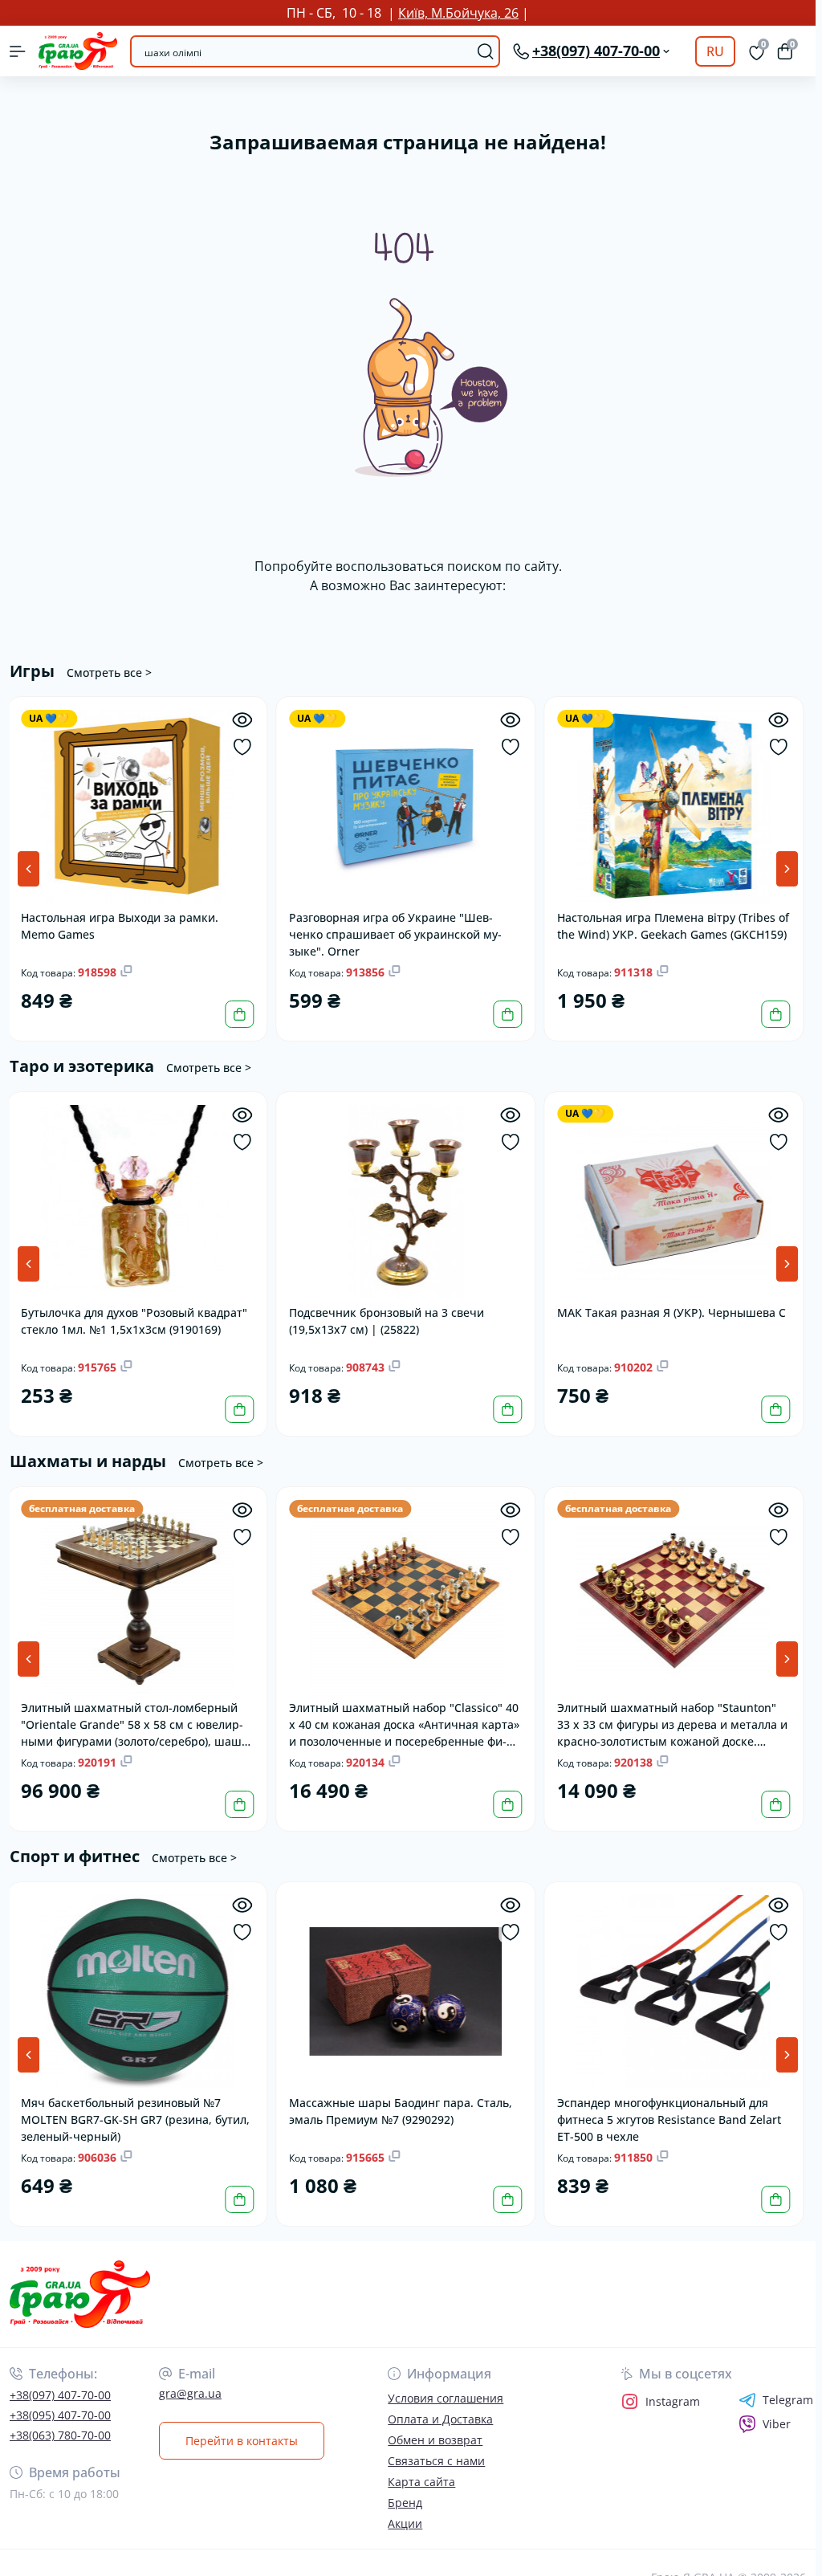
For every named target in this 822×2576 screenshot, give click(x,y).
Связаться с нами (436, 2461)
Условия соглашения (446, 2398)
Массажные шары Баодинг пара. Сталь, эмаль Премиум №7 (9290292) (403, 2111)
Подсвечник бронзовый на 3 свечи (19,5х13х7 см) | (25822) (389, 1321)
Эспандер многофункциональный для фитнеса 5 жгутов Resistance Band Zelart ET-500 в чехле (671, 2119)
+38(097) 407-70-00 (60, 2395)
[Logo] (78, 51)
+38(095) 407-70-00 (60, 2415)
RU (715, 51)
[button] (787, 869)
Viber (777, 2424)
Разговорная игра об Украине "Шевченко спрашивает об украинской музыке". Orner (398, 933)
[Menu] (18, 51)
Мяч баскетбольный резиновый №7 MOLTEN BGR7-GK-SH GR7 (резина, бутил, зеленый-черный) (138, 2119)
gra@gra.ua (190, 2393)
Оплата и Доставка (440, 2419)
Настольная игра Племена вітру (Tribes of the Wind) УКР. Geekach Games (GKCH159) (676, 926)
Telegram (788, 2400)
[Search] (486, 51)
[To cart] (242, 1014)
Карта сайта (421, 2482)
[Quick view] (244, 720)
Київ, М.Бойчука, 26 (458, 13)
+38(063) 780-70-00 (60, 2435)
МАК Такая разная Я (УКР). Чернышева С (674, 1312)
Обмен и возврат (435, 2440)
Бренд (405, 2503)
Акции (405, 2523)
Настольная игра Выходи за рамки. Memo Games (122, 926)
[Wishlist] (244, 747)
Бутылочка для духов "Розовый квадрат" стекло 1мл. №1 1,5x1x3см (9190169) (136, 1321)
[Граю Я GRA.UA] (136, 2295)
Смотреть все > (109, 673)
